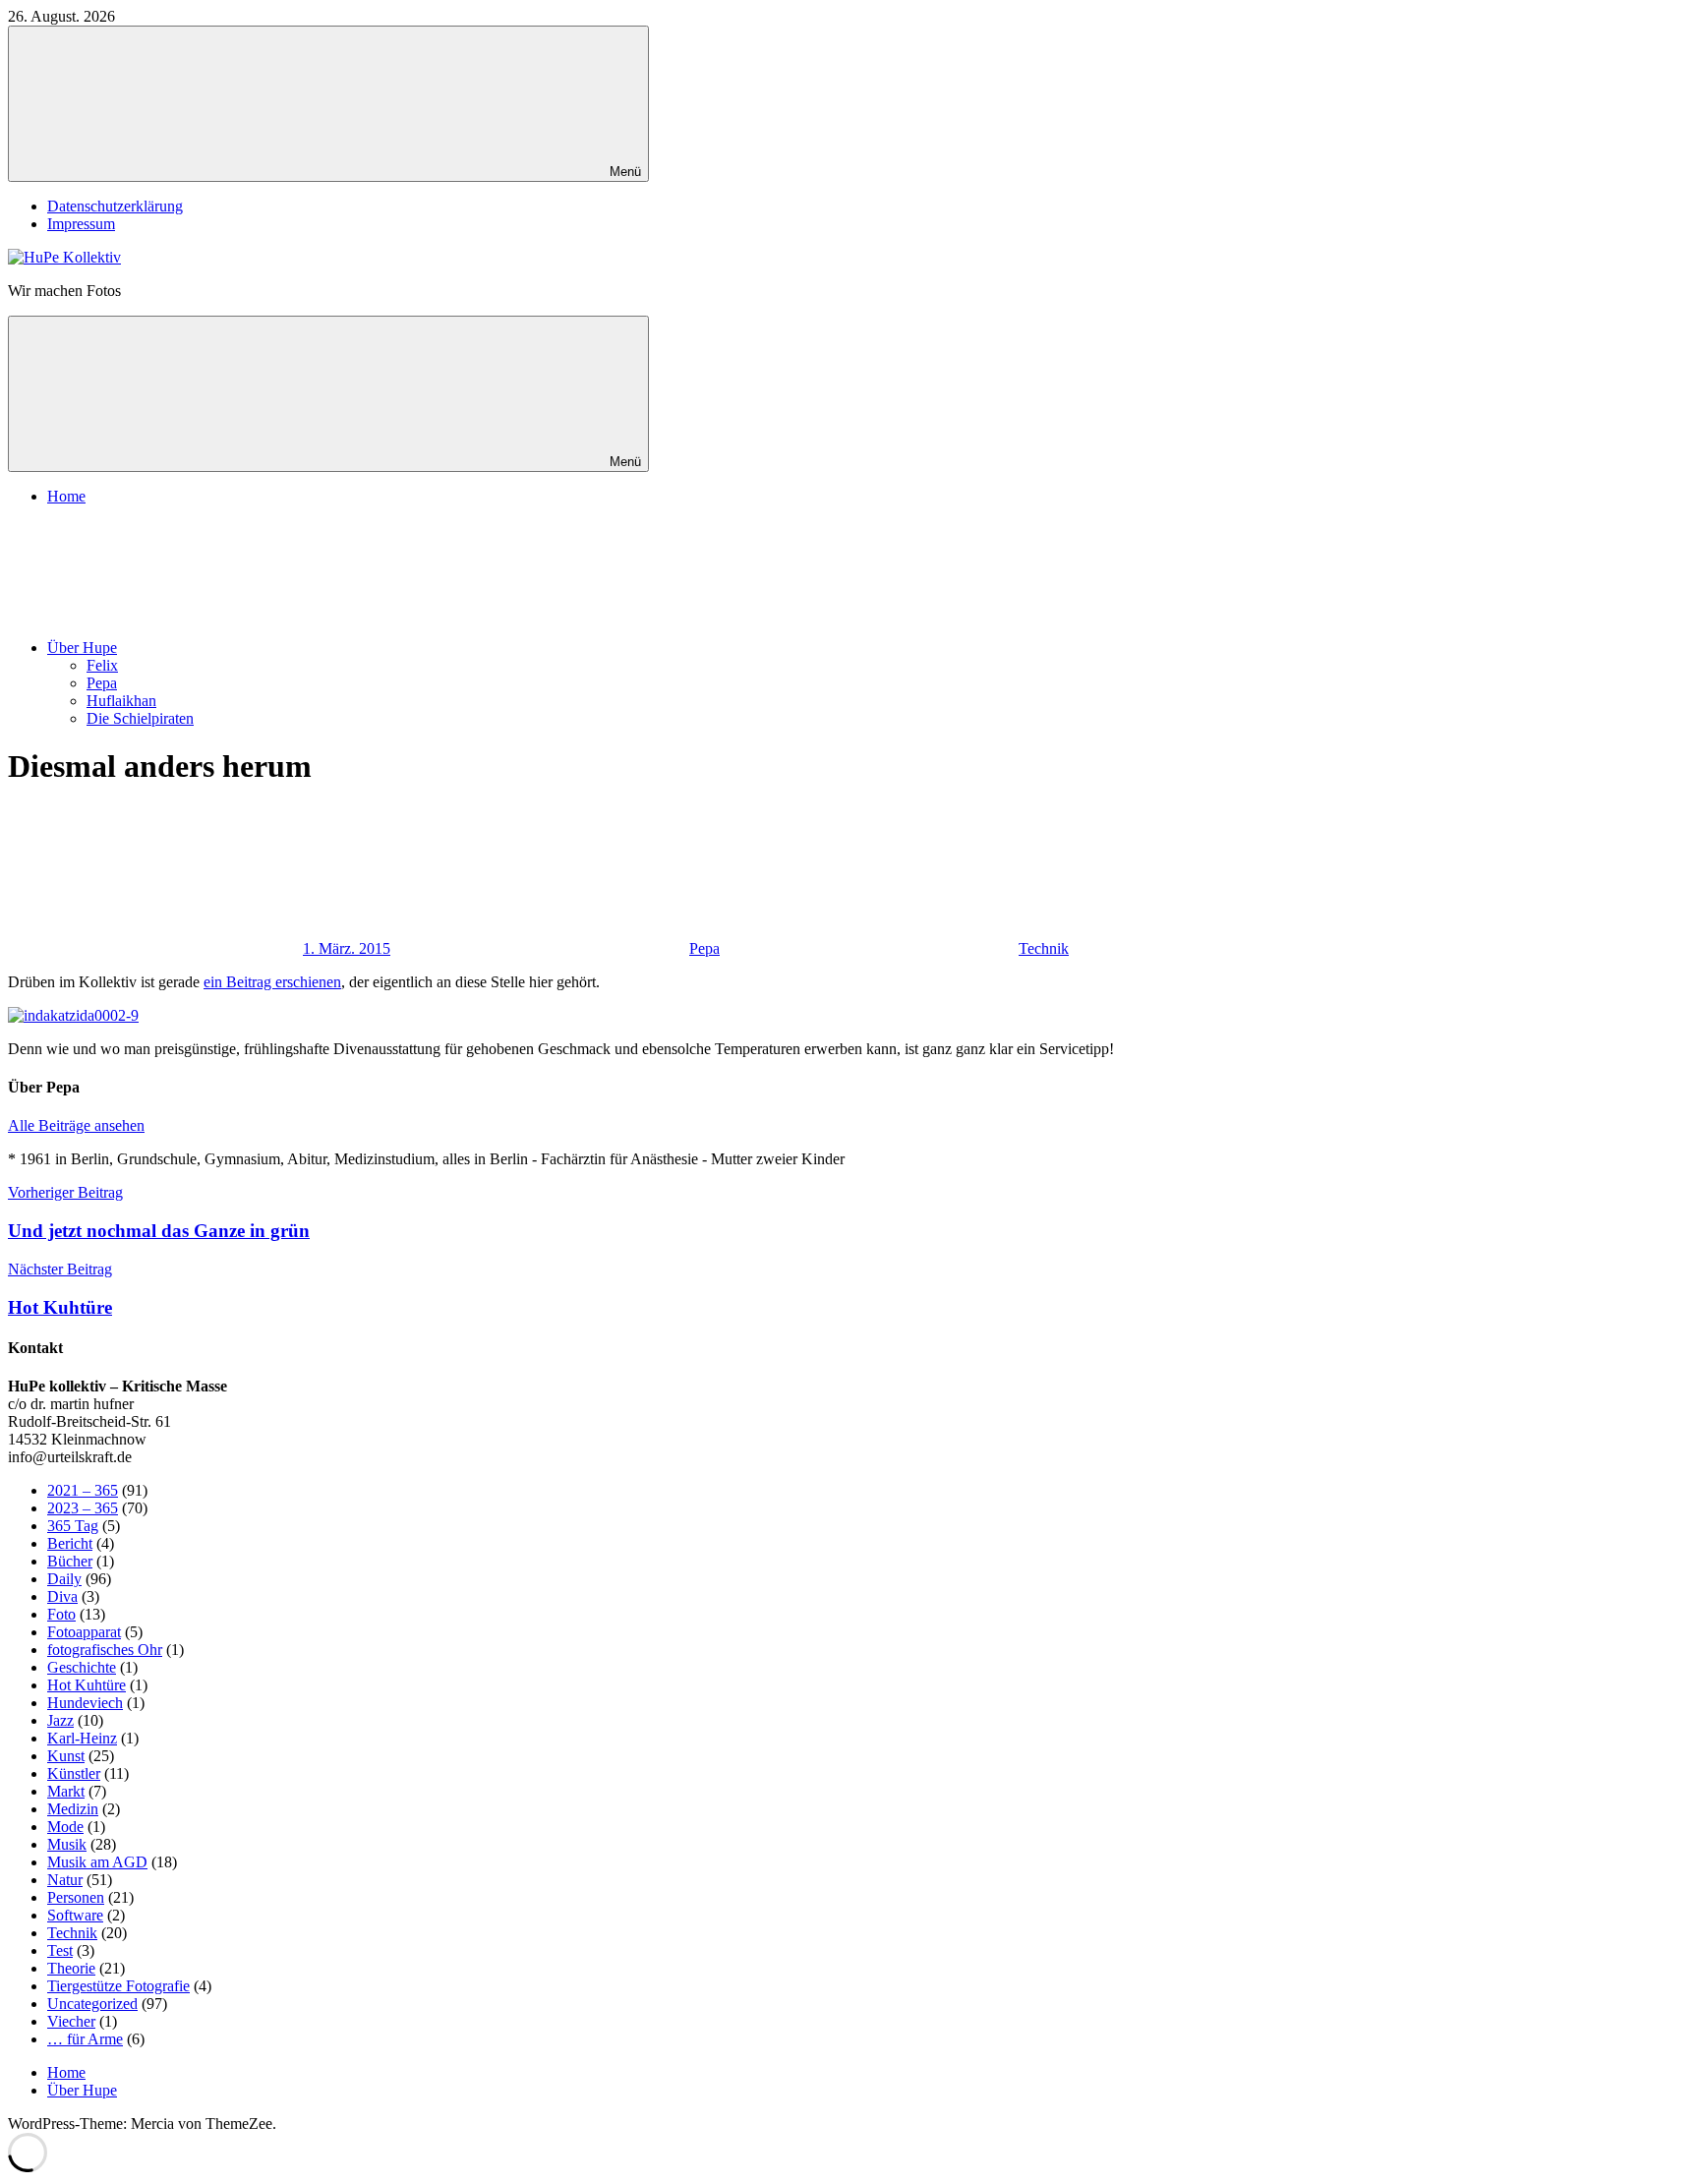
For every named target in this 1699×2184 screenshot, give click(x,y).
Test (60, 1950)
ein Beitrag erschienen (272, 982)
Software (75, 1915)
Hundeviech (85, 1703)
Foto (61, 1614)
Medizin (73, 1809)
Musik (67, 1844)
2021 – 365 (83, 1490)
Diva (62, 1596)
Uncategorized (92, 2004)
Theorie (71, 1968)
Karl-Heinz (82, 1738)
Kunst (66, 1756)
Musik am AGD (97, 1862)
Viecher (71, 2021)
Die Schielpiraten (140, 718)
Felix (102, 665)
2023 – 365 (83, 1508)
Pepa (102, 683)
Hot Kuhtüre (87, 1685)
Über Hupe (82, 648)
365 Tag (73, 1526)
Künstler (74, 1773)
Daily (64, 1579)
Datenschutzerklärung (115, 206)
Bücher (70, 1561)
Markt (66, 1791)
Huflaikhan (121, 701)
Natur (65, 1880)
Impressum (81, 224)
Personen (76, 1897)
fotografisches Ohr (105, 1650)
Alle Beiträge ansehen (76, 1125)
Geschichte (82, 1667)
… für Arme (85, 2039)
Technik (1044, 948)
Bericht (70, 1543)
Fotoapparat (84, 1632)
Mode (65, 1827)
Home (66, 496)
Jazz (60, 1720)
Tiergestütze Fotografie (118, 1986)
